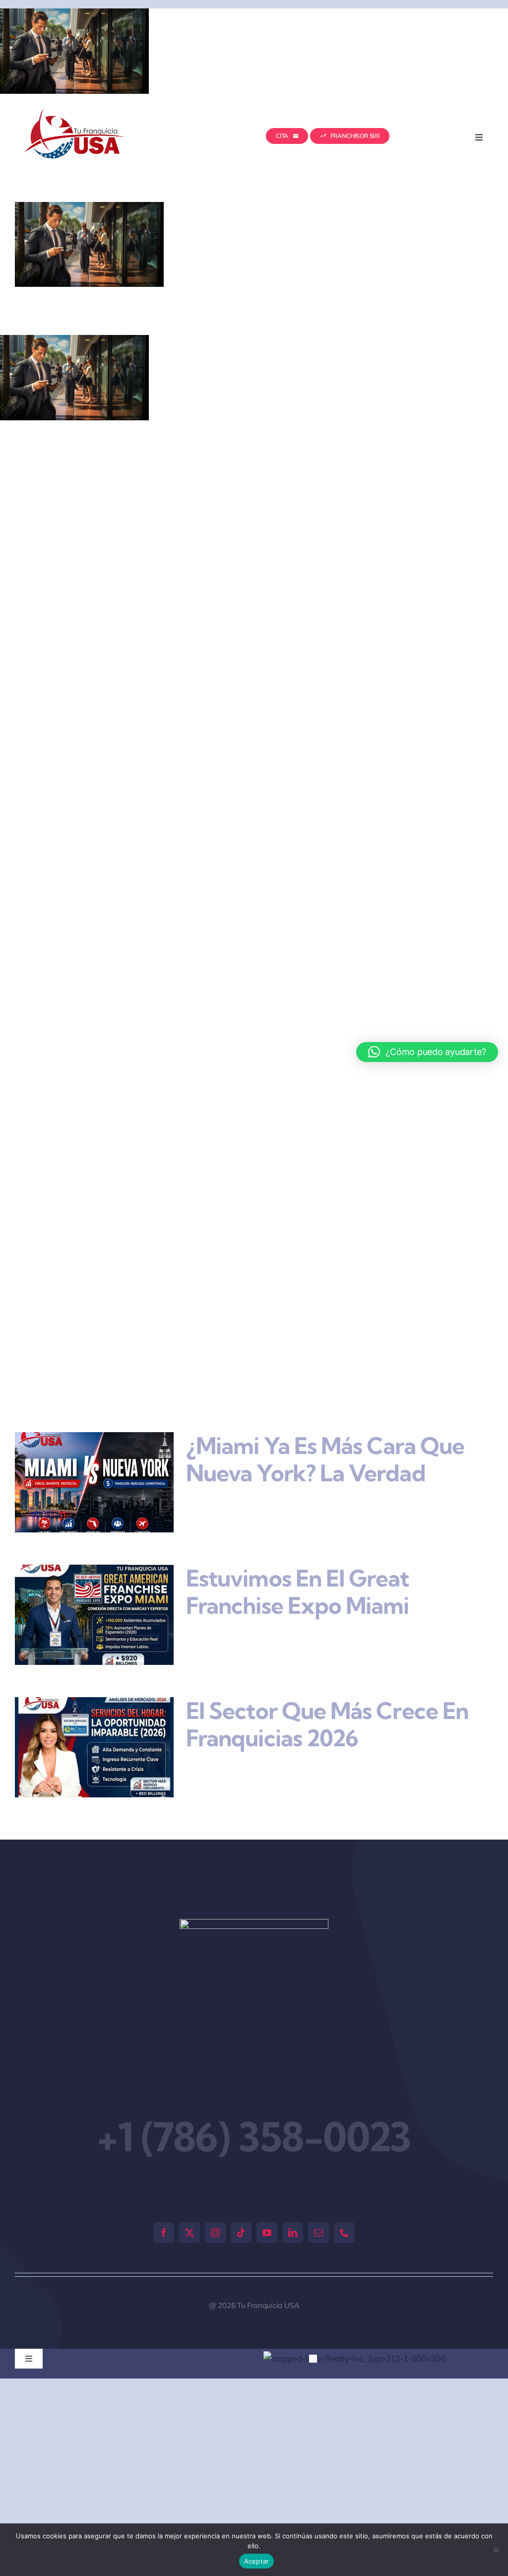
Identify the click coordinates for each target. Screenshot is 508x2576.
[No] (496, 2550)
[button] (305, 2390)
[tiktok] (241, 2233)
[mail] (318, 2233)
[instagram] (215, 2233)
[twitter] (190, 2233)
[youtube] (267, 2233)
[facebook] (164, 2233)
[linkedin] (293, 2233)
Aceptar (257, 2561)
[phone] (344, 2233)
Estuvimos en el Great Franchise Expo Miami (298, 1592)
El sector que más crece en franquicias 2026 (327, 1724)
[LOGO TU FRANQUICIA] (75, 113)
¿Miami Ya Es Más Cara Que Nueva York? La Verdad (325, 1459)
